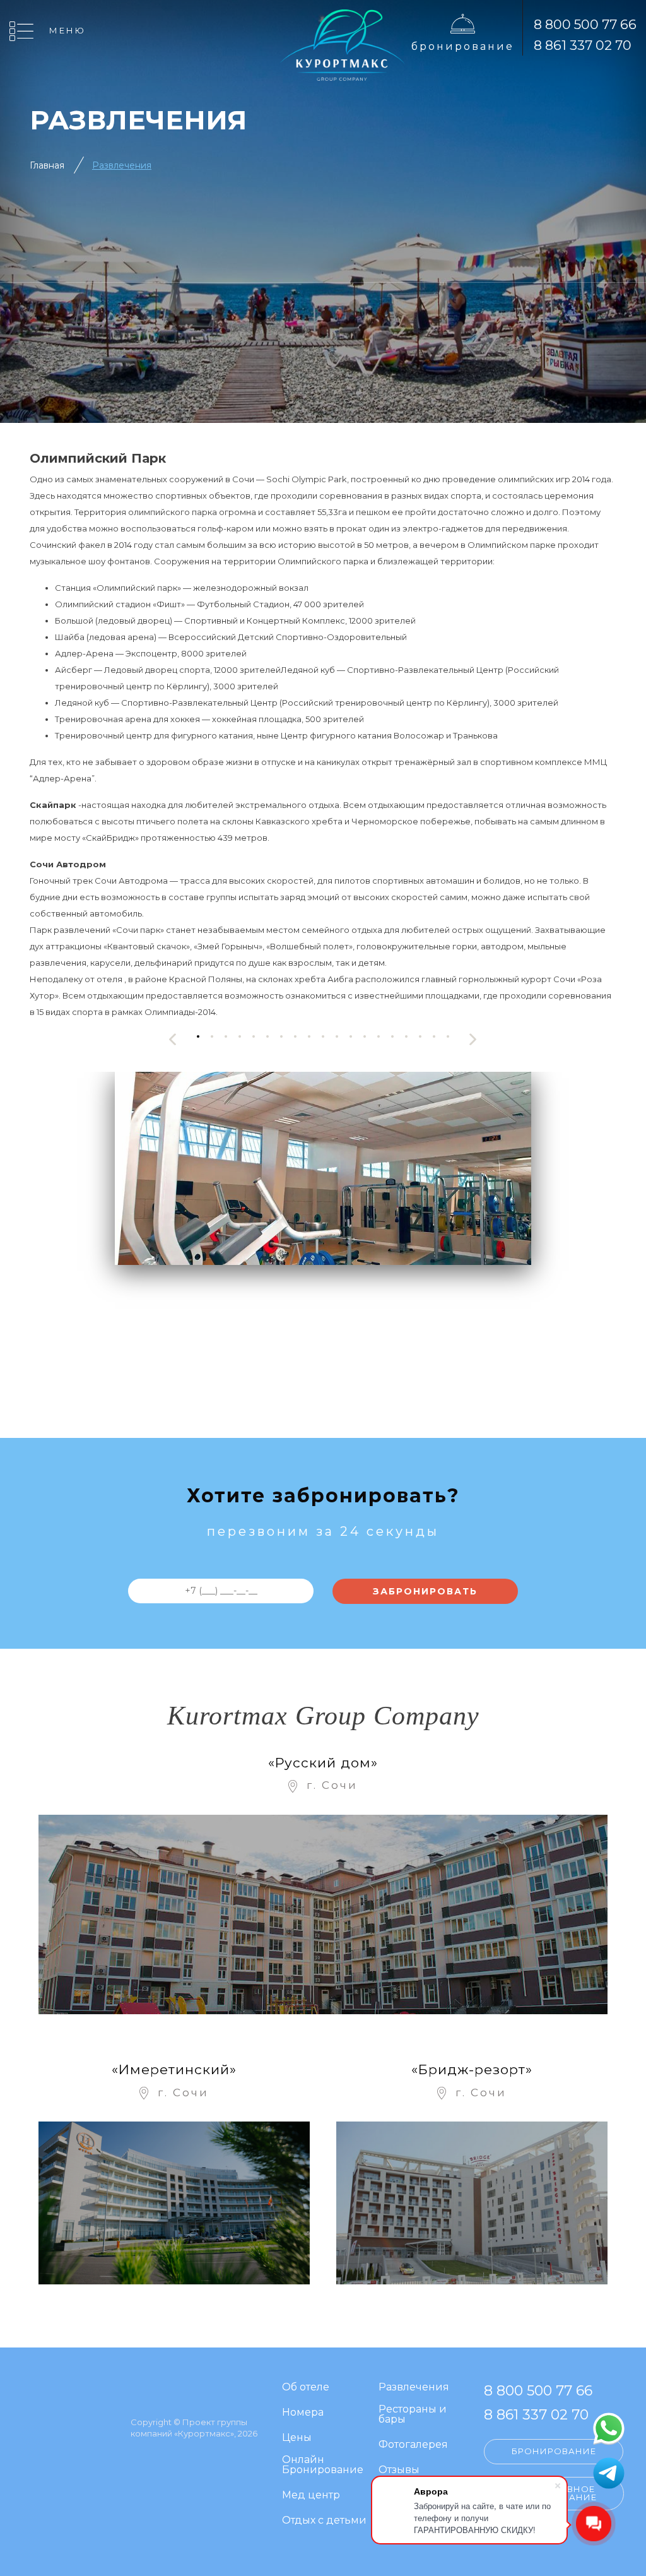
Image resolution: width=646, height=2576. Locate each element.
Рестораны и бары (413, 2415)
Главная (47, 165)
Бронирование (463, 46)
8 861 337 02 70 (583, 45)
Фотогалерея (413, 2445)
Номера (303, 2413)
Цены (297, 2438)
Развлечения (414, 2388)
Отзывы (399, 2470)
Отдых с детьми (324, 2521)
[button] (198, 1036)
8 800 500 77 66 (585, 24)
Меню (68, 30)
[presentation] (173, 1039)
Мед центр (311, 2496)
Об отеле (306, 2388)
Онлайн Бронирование (323, 2465)
